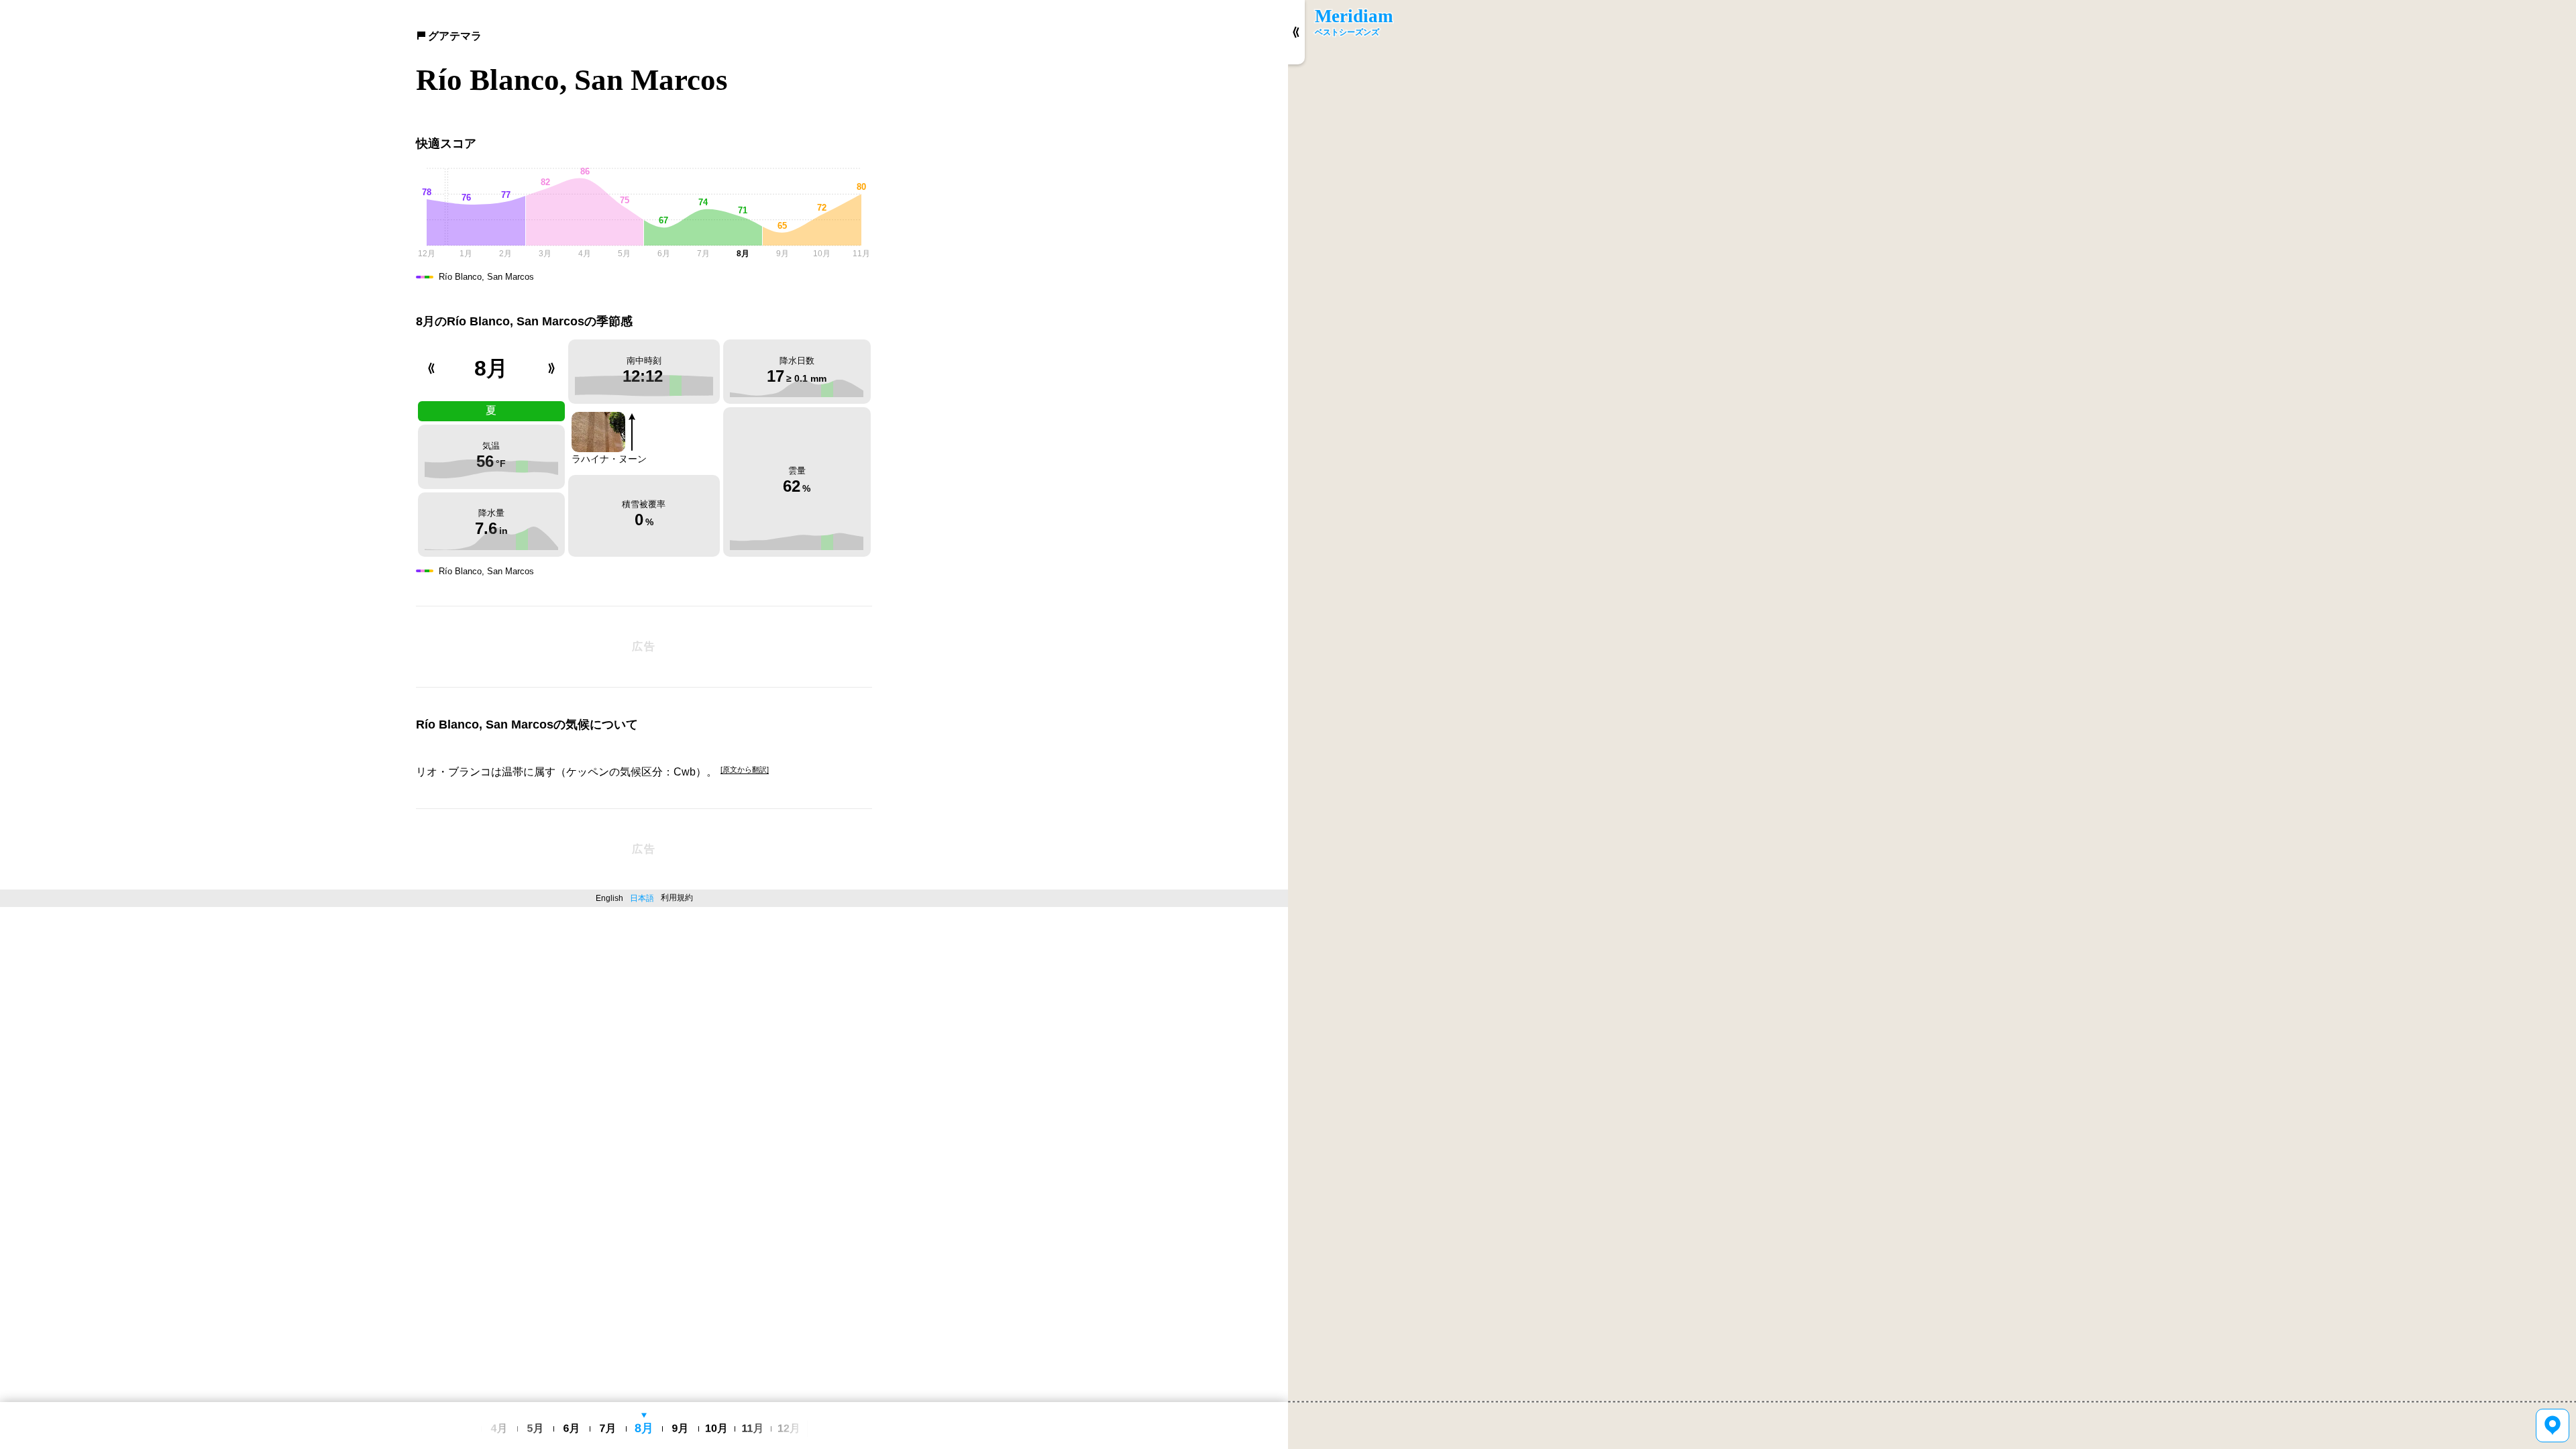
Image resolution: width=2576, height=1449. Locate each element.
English (609, 898)
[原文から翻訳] (745, 769)
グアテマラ (455, 36)
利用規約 (677, 898)
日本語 (642, 898)
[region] (1932, 724)
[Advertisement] (644, 647)
